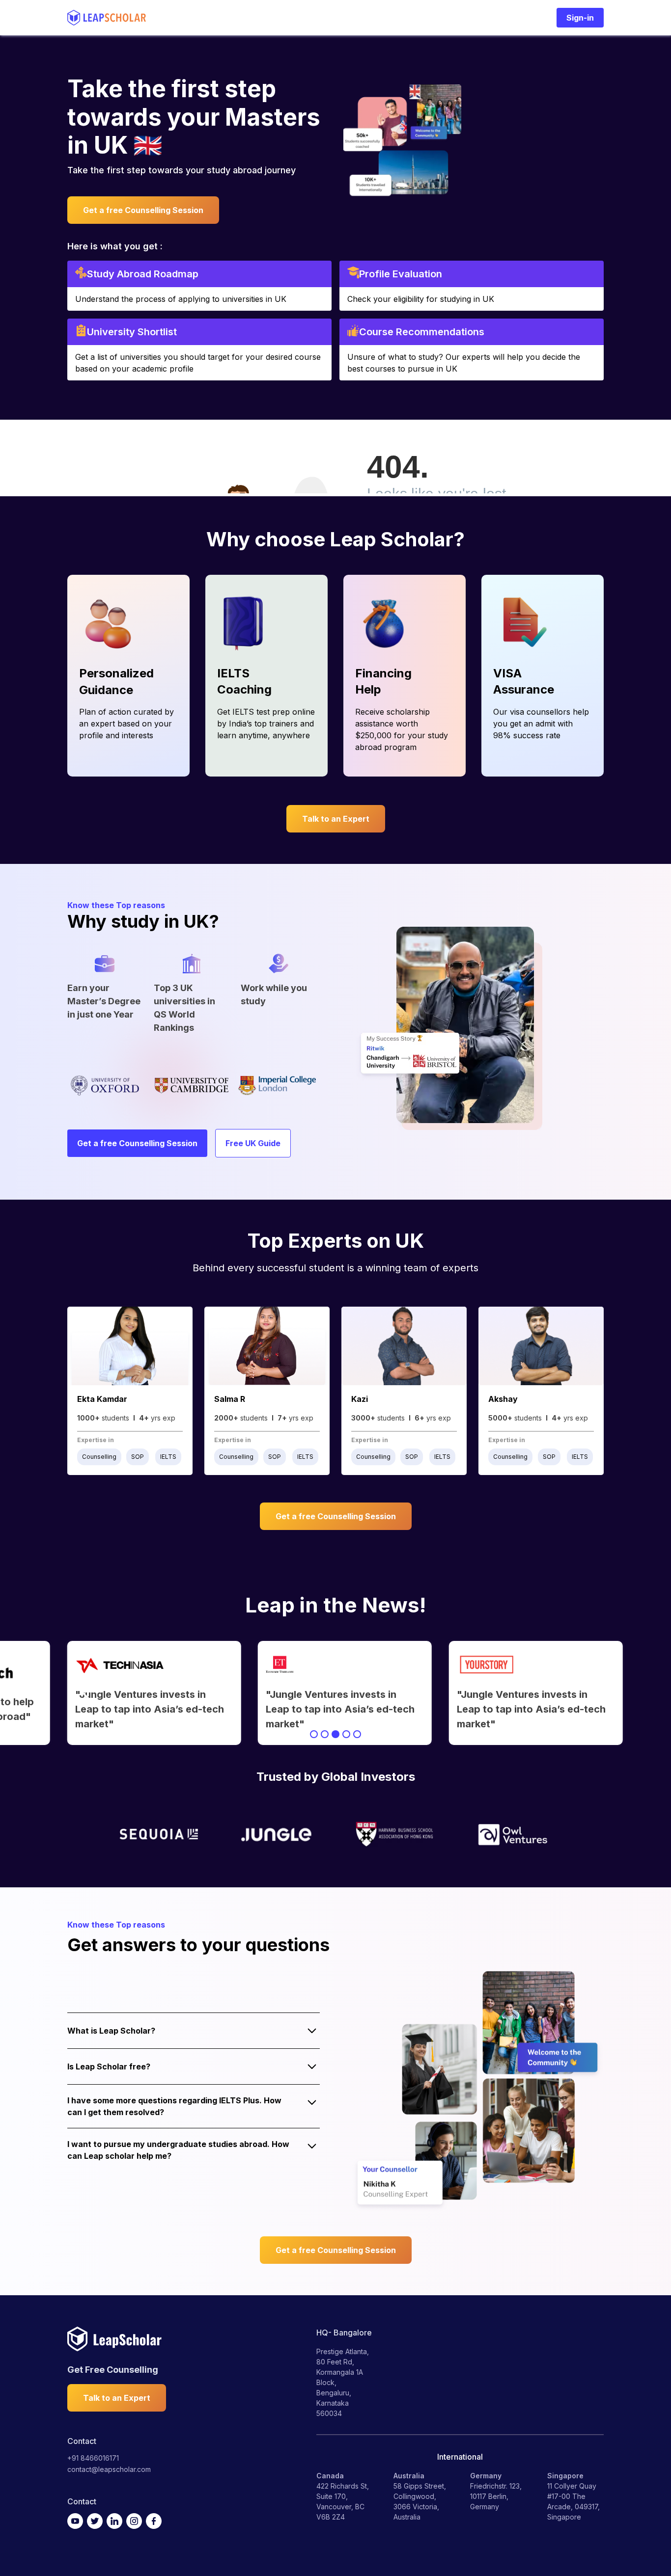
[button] (87, 1693)
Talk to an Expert (336, 819)
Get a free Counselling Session (143, 210)
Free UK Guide (253, 1143)
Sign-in (580, 18)
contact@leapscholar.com (109, 2469)
